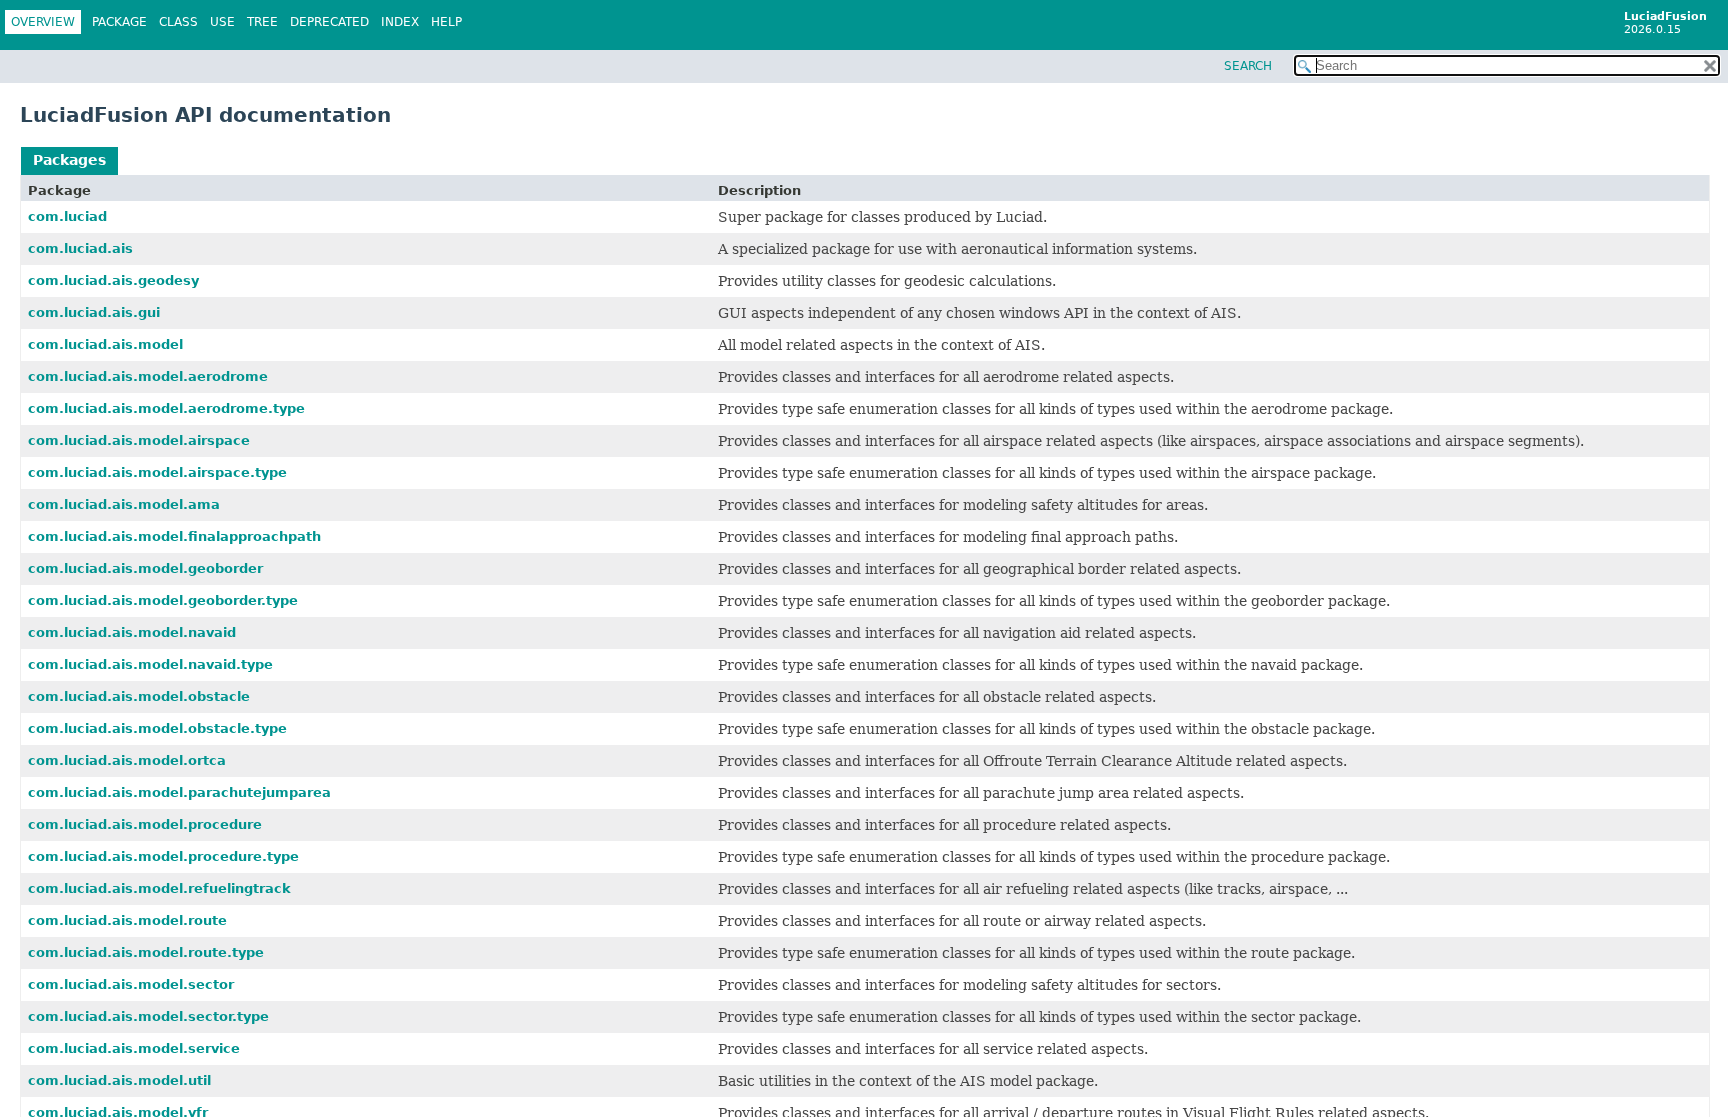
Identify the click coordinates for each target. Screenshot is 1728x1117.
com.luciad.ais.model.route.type (146, 952)
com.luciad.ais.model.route (127, 920)
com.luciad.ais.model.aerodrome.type (166, 408)
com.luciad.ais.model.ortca (127, 760)
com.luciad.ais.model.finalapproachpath (174, 536)
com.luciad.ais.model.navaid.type (150, 664)
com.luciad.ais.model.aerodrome (148, 376)
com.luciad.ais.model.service (134, 1048)
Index (400, 22)
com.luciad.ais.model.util (119, 1080)
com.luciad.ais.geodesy (113, 280)
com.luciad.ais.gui (94, 312)
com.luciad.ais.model (105, 344)
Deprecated (329, 22)
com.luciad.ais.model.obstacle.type (157, 728)
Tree (262, 22)
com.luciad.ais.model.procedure (145, 824)
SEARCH (1248, 66)
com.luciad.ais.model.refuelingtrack (159, 888)
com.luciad (67, 216)
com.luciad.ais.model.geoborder (145, 568)
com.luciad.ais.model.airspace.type (157, 472)
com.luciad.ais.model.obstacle (139, 696)
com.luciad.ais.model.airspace (139, 440)
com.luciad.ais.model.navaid (132, 632)
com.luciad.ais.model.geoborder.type (163, 600)
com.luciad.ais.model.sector (131, 984)
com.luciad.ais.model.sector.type (148, 1016)
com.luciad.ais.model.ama (124, 504)
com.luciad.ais (80, 248)
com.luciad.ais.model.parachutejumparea (179, 792)
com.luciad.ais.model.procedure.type (163, 856)
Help (446, 22)
